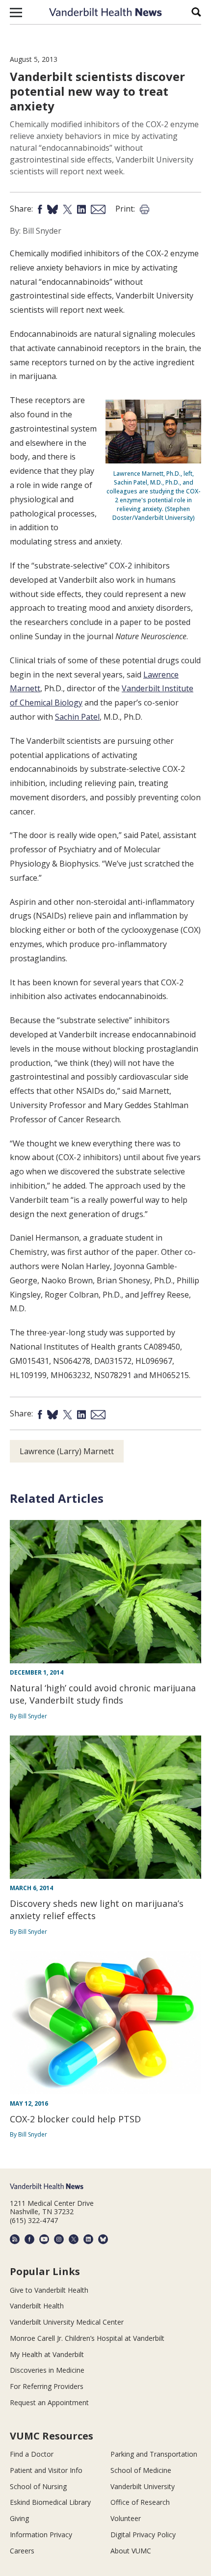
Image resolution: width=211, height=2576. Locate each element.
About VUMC (131, 2551)
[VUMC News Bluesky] (103, 2239)
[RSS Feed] (15, 2239)
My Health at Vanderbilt (47, 2354)
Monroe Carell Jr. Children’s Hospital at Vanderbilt (87, 2338)
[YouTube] (44, 2239)
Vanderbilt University (143, 2486)
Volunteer (126, 2518)
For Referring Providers (47, 2386)
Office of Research (140, 2502)
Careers (22, 2551)
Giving (19, 2518)
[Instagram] (59, 2239)
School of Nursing (38, 2486)
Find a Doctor (32, 2454)
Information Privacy (41, 2535)
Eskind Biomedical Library (50, 2502)
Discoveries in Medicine (47, 2370)
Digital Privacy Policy (143, 2535)
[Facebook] (29, 2239)
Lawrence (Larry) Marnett (67, 1451)
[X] (74, 2239)
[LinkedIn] (88, 2239)
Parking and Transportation (154, 2454)
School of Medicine (141, 2470)
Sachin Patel (77, 717)
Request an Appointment (49, 2402)
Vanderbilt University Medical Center (67, 2322)
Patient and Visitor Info (46, 2470)
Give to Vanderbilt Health (49, 2290)
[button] (16, 12)
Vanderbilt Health (37, 2306)
